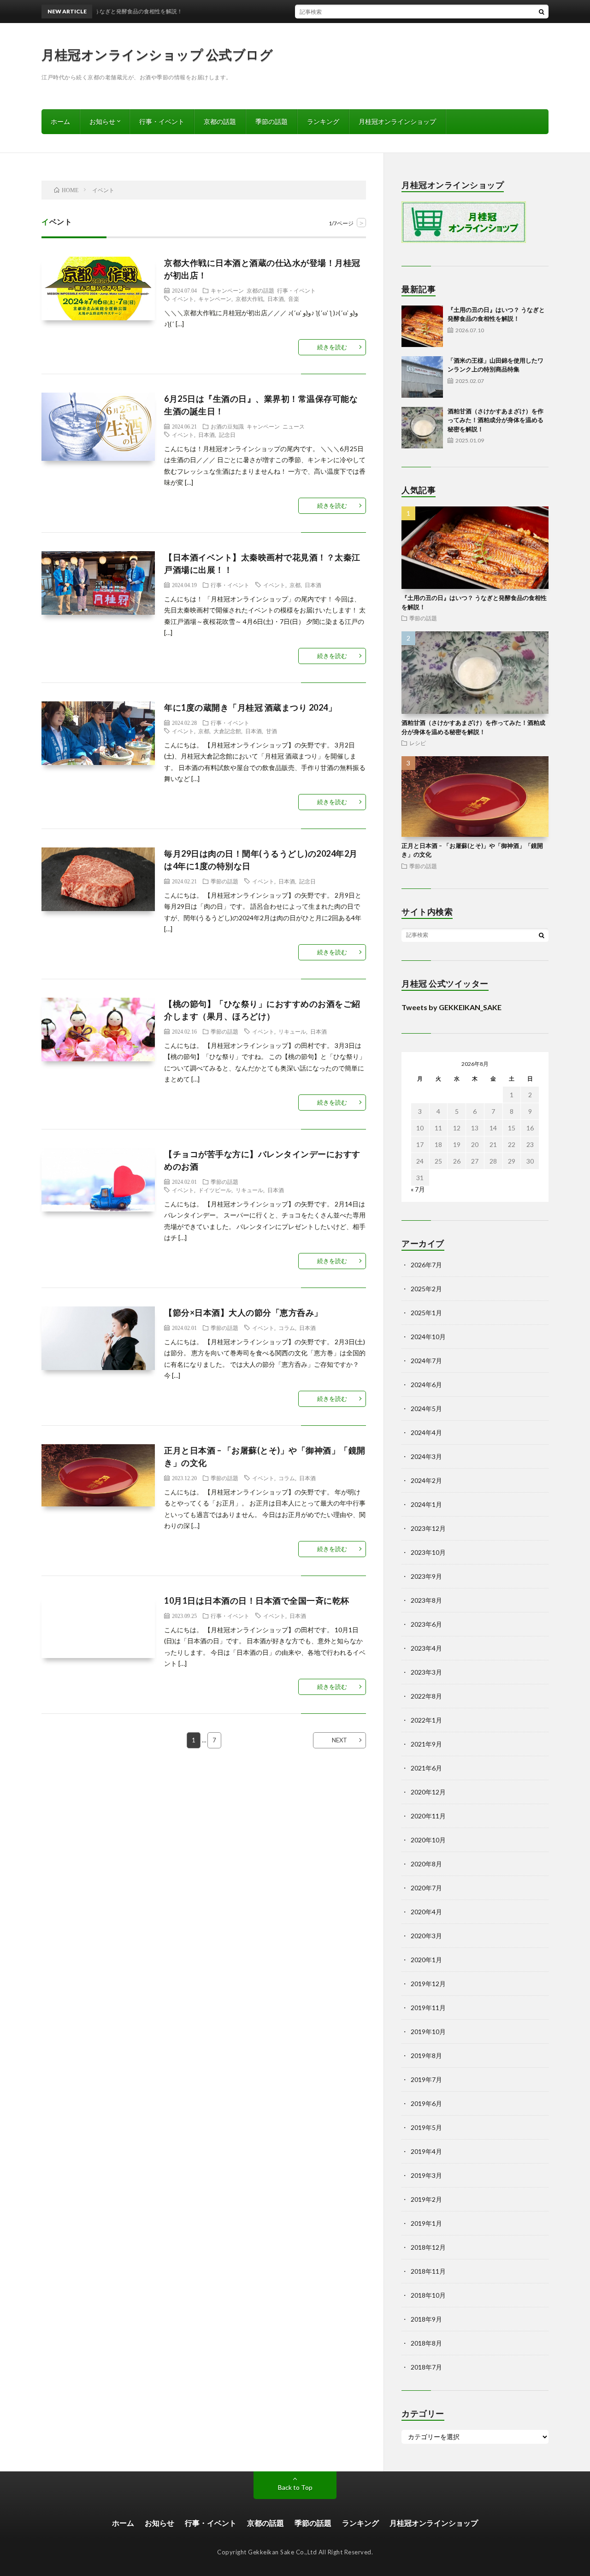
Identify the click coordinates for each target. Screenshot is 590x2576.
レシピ (418, 743)
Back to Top (295, 2487)
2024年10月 (428, 1337)
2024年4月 (426, 1432)
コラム (287, 1328)
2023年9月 (426, 1576)
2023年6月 (426, 1624)
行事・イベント (162, 121)
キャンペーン (227, 290)
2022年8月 (426, 1696)
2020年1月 (426, 1960)
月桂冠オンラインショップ (397, 121)
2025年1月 (426, 1313)
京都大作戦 (249, 299)
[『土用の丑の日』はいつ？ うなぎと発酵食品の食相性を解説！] (422, 326)
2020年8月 (426, 1864)
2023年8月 (426, 1600)
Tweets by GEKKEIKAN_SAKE (451, 1007)
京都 (295, 585)
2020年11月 (428, 1816)
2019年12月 (428, 1984)
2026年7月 (426, 1265)
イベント (183, 299)
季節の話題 (271, 121)
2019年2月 (426, 2199)
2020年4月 (426, 1912)
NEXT (339, 1740)
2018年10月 (428, 2295)
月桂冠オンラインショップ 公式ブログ (157, 54)
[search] (542, 12)
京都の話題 (220, 121)
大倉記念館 (227, 731)
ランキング (323, 121)
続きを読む (332, 347)
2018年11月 (428, 2271)
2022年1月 (426, 1720)
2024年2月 (426, 1480)
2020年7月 (426, 1888)
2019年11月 (428, 2008)
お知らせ (102, 121)
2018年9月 (426, 2319)
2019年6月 (426, 2103)
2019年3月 (426, 2175)
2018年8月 (426, 2343)
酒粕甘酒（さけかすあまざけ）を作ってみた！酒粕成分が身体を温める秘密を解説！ (496, 420)
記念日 (227, 435)
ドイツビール (215, 1190)
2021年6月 (426, 1768)
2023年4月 (426, 1648)
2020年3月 (426, 1936)
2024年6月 (426, 1385)
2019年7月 (426, 2079)
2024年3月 (426, 1456)
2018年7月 (426, 2367)
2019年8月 (426, 2056)
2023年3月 (426, 1672)
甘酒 (271, 731)
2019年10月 (428, 2032)
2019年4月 (426, 2151)
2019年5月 (426, 2127)
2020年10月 (428, 1840)
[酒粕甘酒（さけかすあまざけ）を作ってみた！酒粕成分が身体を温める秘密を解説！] (422, 428)
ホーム (60, 121)
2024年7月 (426, 1361)
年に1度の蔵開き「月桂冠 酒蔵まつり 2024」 (250, 707)
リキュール (292, 1031)
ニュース (294, 426)
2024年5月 (426, 1409)
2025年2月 (426, 1289)
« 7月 (418, 1189)
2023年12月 (428, 1528)
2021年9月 (426, 1744)
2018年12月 (428, 2247)
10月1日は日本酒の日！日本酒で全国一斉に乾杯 (257, 1600)
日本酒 (276, 299)
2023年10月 (428, 1552)
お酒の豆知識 (227, 426)
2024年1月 (426, 1504)
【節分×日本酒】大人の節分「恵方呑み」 (243, 1312)
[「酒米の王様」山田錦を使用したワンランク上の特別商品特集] (422, 377)
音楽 (294, 299)
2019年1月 (426, 2223)
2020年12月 (428, 1792)
